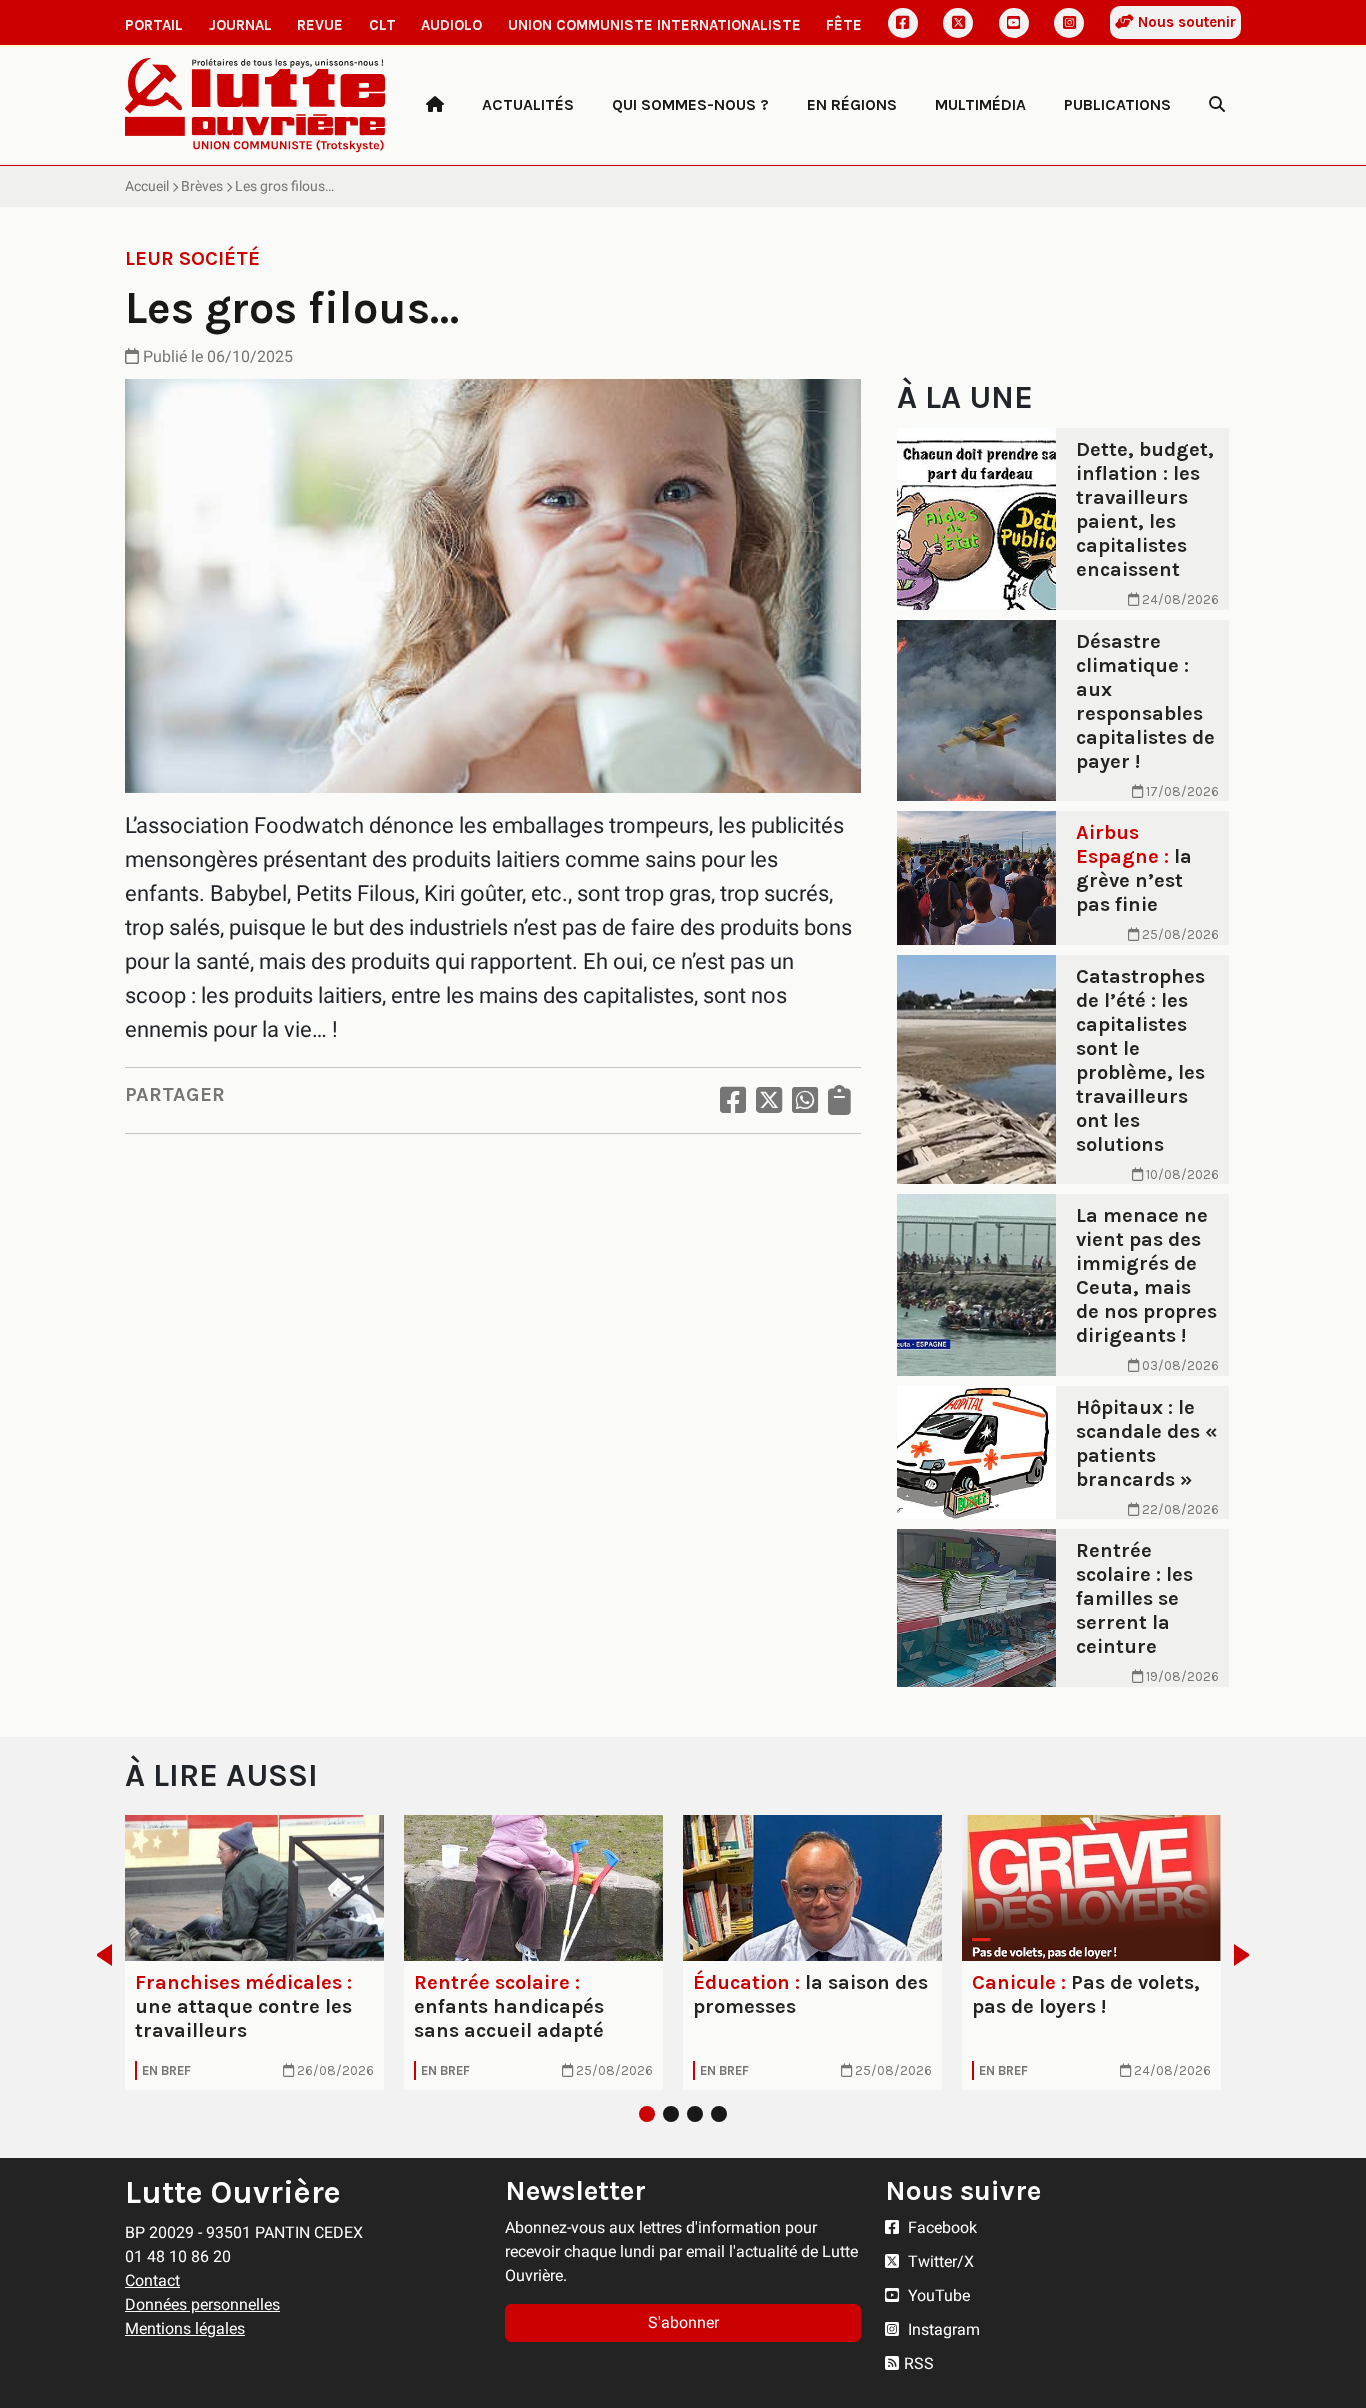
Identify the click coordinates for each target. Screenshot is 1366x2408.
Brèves (202, 186)
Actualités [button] (528, 104)
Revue (320, 25)
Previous (98, 1955)
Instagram (942, 2329)
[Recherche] (1217, 105)
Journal (240, 25)
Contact (152, 2280)
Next (1247, 1955)
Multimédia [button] (980, 104)
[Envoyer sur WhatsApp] (805, 1100)
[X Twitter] (958, 23)
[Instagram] (1069, 23)
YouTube (937, 2295)
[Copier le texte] (839, 1100)
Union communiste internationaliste (654, 25)
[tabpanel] (254, 1952)
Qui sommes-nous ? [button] (690, 104)
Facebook (940, 2227)
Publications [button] (1117, 104)
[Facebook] (903, 23)
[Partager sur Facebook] (733, 1100)
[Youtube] (1014, 23)
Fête (844, 25)
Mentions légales (185, 2328)
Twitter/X (939, 2261)
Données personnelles (202, 2304)
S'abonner (683, 2322)
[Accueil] (435, 105)
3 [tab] (695, 2114)
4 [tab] (719, 2114)
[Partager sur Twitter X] (769, 1100)
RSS (919, 2363)
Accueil (147, 186)
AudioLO (451, 25)
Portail (154, 25)
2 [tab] (671, 2114)
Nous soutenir (1185, 22)
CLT (382, 25)
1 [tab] (647, 2114)
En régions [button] (852, 104)
